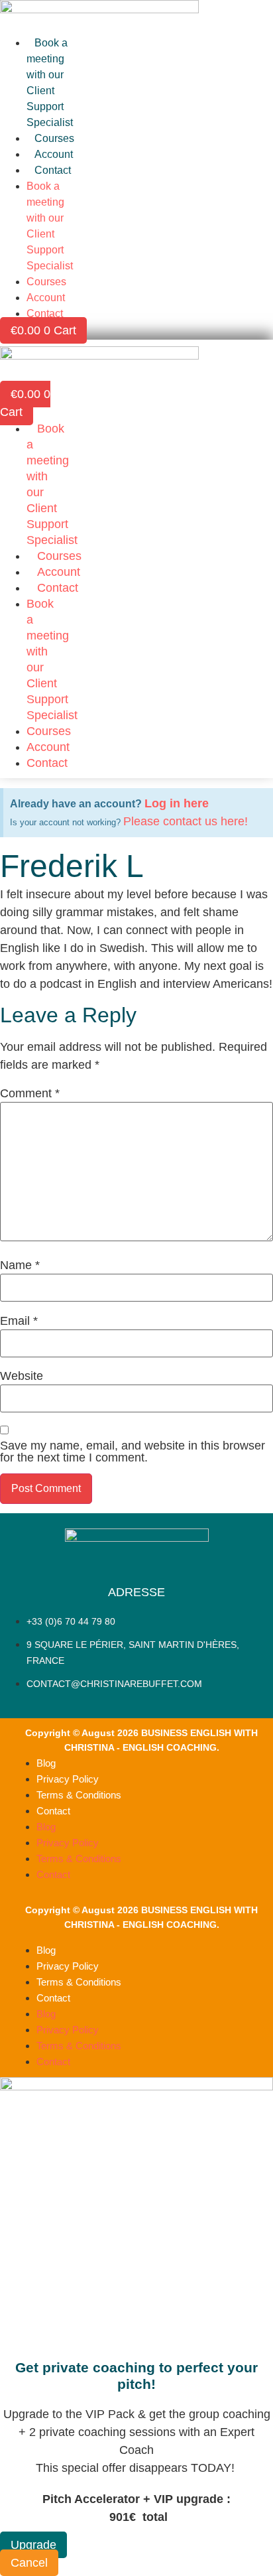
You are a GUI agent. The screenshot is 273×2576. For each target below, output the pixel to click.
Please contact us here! (186, 821)
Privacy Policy (68, 1779)
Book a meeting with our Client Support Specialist (50, 83)
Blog (46, 1763)
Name (20, 1265)
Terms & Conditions (79, 1795)
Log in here (177, 803)
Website (22, 1376)
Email (19, 1321)
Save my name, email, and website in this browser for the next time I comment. (133, 1452)
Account (54, 154)
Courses (54, 138)
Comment (30, 1093)
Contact (53, 170)
